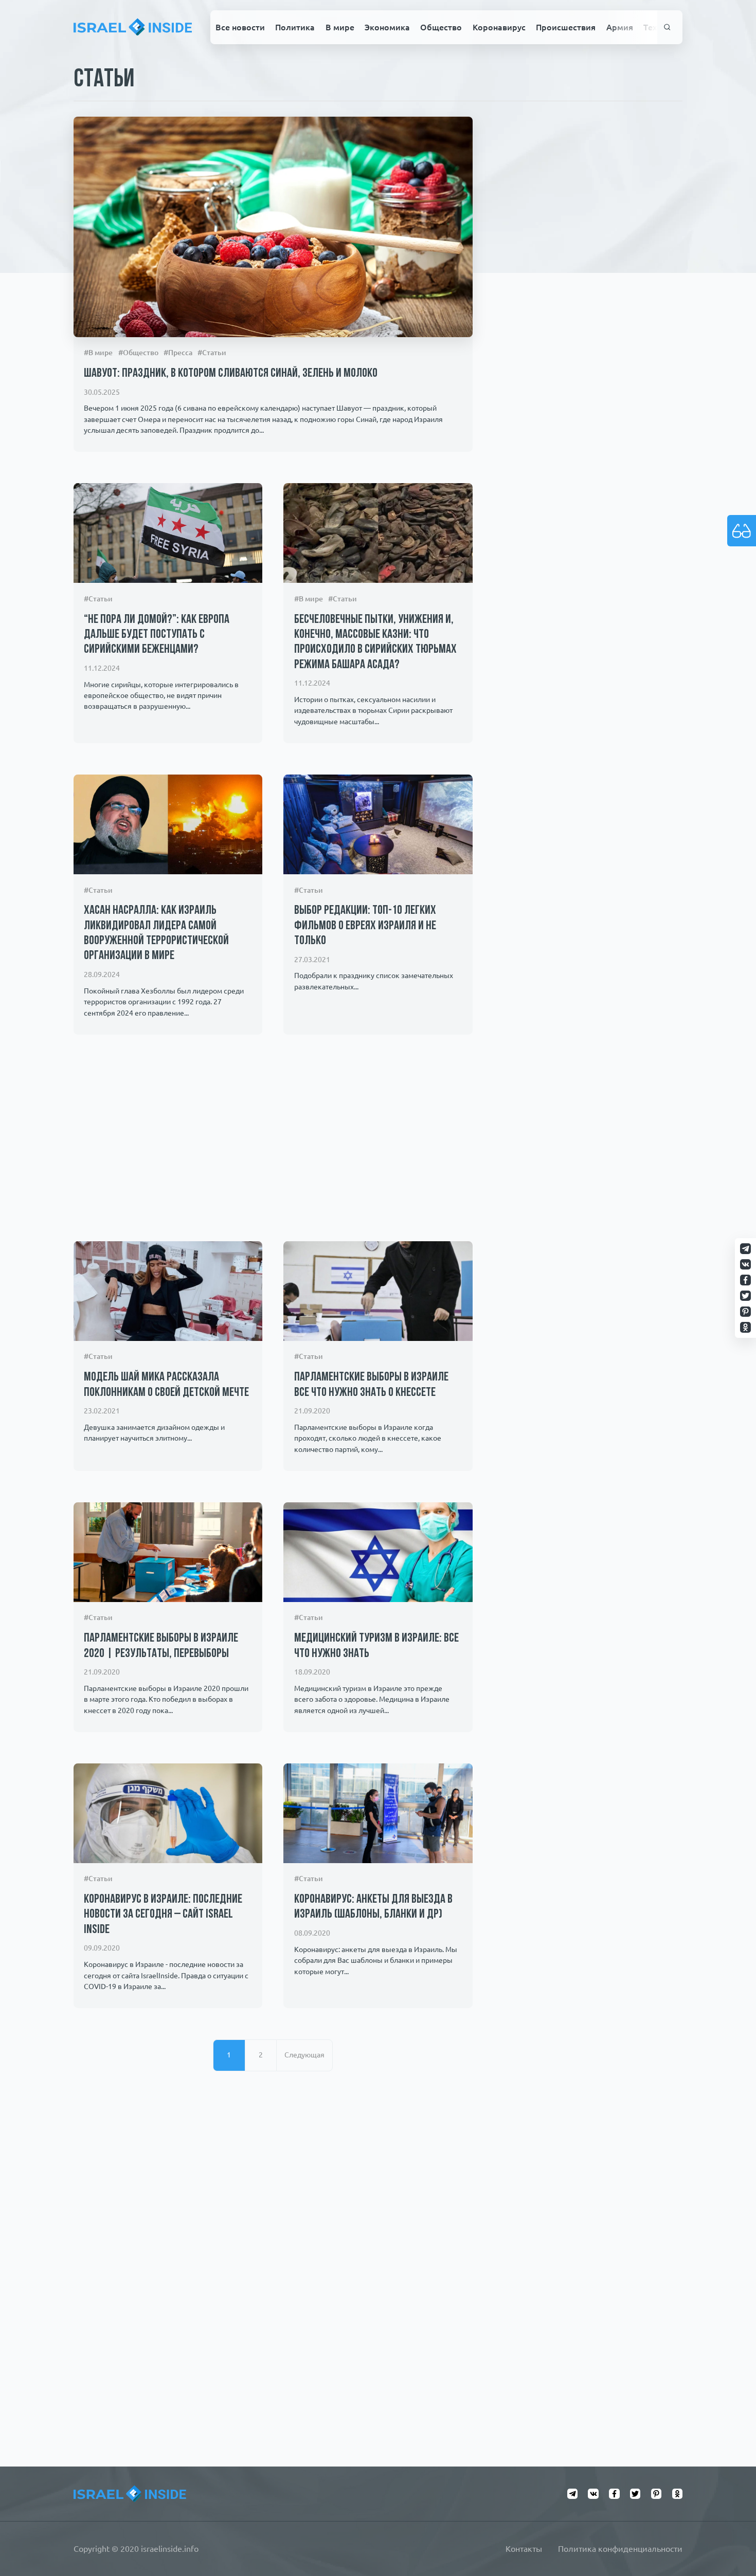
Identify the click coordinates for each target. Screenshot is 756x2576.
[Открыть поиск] (667, 27)
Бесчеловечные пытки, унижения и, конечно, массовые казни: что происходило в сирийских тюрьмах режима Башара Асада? (375, 642)
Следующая (304, 2055)
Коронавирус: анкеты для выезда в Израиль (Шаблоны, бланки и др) (373, 1907)
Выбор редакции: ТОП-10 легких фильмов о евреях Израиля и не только (365, 926)
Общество (441, 27)
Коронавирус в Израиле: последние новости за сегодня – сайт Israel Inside (163, 1915)
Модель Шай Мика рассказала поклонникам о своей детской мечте (166, 1385)
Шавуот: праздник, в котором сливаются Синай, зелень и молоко (231, 374)
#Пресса (178, 353)
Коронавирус (499, 27)
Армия (620, 27)
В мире (340, 27)
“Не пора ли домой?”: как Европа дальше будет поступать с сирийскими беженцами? (157, 635)
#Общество (138, 353)
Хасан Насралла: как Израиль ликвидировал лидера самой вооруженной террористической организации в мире (156, 933)
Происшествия (566, 27)
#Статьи (212, 353)
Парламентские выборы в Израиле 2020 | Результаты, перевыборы (161, 1646)
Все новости (240, 27)
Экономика (387, 27)
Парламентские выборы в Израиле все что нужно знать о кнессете (371, 1385)
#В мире (98, 353)
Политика (295, 27)
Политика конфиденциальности (620, 2549)
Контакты (524, 2549)
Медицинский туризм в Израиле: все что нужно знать (376, 1646)
